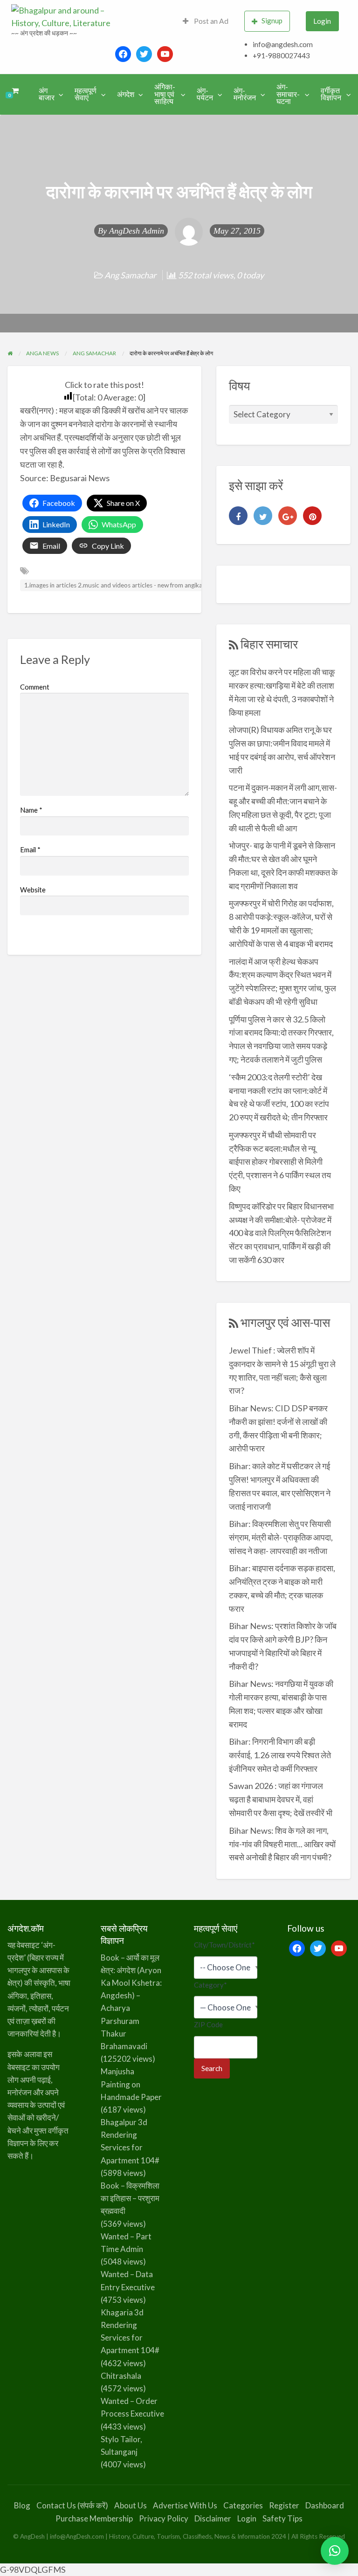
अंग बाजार (47, 94)
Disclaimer (213, 2518)
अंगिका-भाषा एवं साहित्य (165, 94)
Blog (22, 2505)
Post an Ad (210, 21)
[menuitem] (206, 21)
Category (210, 1985)
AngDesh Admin (137, 231)
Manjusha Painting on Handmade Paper (131, 2084)
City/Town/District (224, 1945)
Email (30, 849)
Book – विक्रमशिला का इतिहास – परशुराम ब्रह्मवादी (130, 2198)
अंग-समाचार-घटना (288, 94)
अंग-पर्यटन (205, 94)
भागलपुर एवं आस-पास (285, 1322)
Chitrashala (121, 2376)
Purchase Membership (94, 2518)
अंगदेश (126, 94)
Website (33, 890)
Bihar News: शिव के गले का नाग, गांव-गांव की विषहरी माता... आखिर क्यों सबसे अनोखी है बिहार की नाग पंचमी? (282, 1844)
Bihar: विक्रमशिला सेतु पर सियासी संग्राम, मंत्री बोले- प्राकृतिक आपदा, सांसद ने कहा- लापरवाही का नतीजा (281, 1537)
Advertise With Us (185, 2505)
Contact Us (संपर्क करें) (72, 2505)
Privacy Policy (164, 2518)
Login (322, 21)
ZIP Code (208, 2024)
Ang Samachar (130, 275)
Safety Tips (282, 2518)
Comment (35, 687)
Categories (243, 2505)
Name (31, 810)
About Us (131, 2505)
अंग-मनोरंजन (245, 94)
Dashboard (325, 2505)
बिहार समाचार (269, 644)
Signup (272, 21)
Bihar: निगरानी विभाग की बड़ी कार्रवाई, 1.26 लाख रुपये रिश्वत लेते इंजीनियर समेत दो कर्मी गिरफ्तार (280, 1755)
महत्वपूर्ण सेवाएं (86, 94)
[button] (335, 2551)
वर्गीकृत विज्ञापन (331, 94)
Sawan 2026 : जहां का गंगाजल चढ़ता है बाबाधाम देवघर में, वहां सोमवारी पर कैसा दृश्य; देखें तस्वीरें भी (281, 1799)
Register (284, 2505)
